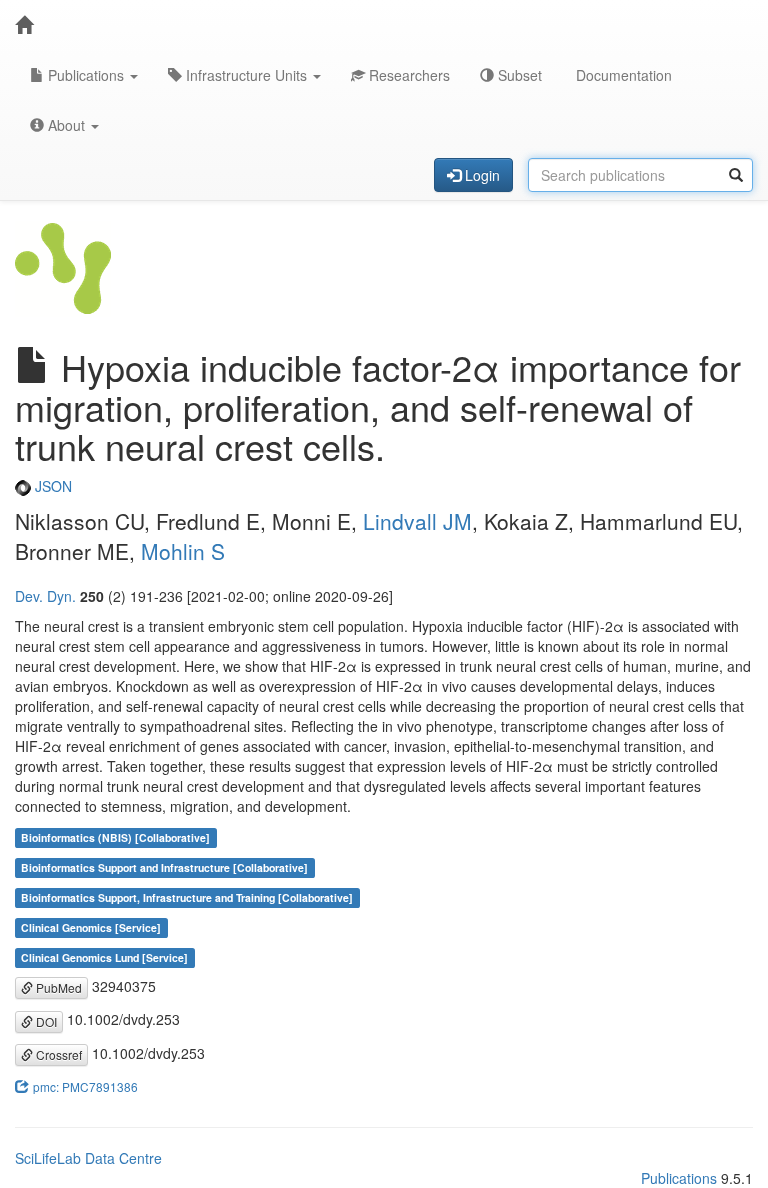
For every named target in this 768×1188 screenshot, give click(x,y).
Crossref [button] (57, 1054)
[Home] (24, 25)
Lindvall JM (417, 521)
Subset (518, 75)
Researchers (407, 75)
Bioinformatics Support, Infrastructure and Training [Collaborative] (187, 897)
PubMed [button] (57, 987)
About (66, 125)
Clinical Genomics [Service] (91, 927)
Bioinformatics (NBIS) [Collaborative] (115, 837)
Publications (86, 75)
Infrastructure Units (246, 75)
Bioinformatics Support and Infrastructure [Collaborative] (164, 867)
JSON (51, 486)
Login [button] (480, 175)
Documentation (622, 75)
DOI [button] (45, 1021)
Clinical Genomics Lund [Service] (104, 957)
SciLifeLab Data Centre (88, 1158)
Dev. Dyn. (45, 596)
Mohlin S (183, 551)
